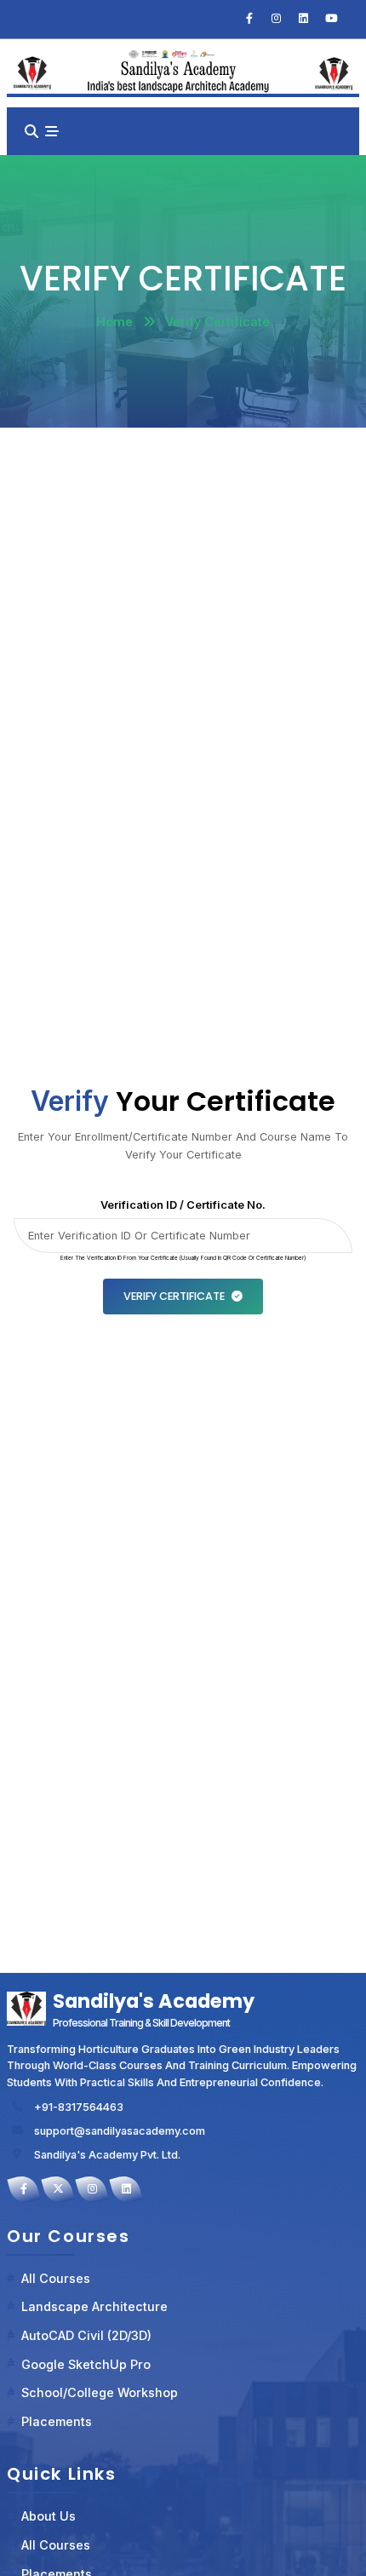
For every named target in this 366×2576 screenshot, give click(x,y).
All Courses (56, 2278)
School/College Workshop (100, 2392)
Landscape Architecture (94, 2306)
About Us (49, 2516)
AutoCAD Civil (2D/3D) (86, 2335)
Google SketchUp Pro (86, 2364)
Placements (57, 2421)
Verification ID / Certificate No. (183, 1205)
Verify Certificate (174, 1296)
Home (114, 322)
